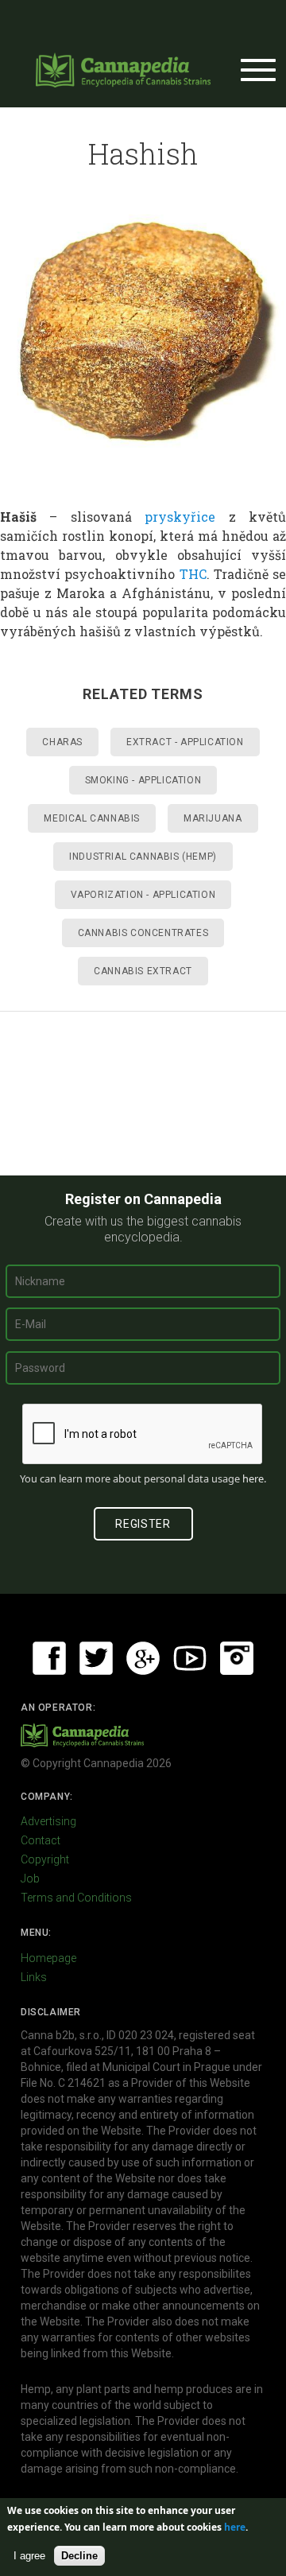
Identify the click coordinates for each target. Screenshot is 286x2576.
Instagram (237, 1658)
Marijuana (213, 818)
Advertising (48, 1821)
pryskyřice (180, 517)
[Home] (123, 70)
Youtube (190, 1658)
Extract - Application (185, 742)
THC (193, 574)
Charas (62, 742)
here (253, 1478)
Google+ (143, 1658)
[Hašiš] (143, 335)
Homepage (48, 1958)
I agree (29, 2556)
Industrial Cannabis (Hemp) (143, 857)
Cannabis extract (143, 971)
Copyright (45, 1859)
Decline (79, 2556)
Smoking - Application (143, 780)
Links (34, 1977)
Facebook (49, 1658)
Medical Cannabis (92, 818)
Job (30, 1879)
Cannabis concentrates (143, 933)
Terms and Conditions (76, 1898)
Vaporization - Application (143, 895)
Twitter (96, 1658)
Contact (41, 1840)
